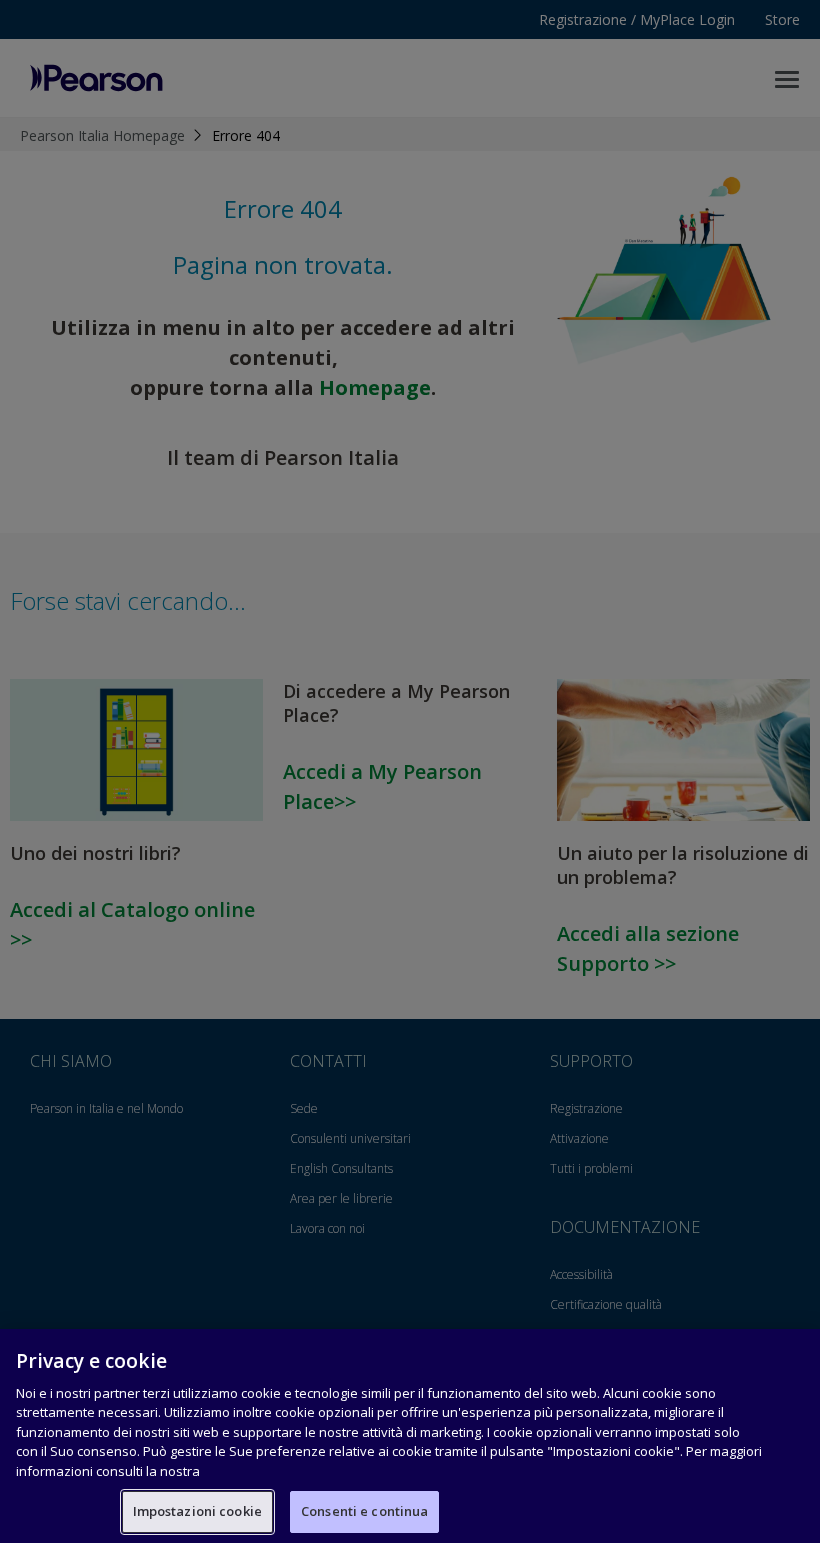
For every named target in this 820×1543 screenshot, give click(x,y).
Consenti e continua (364, 1511)
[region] (410, 1436)
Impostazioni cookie (197, 1511)
